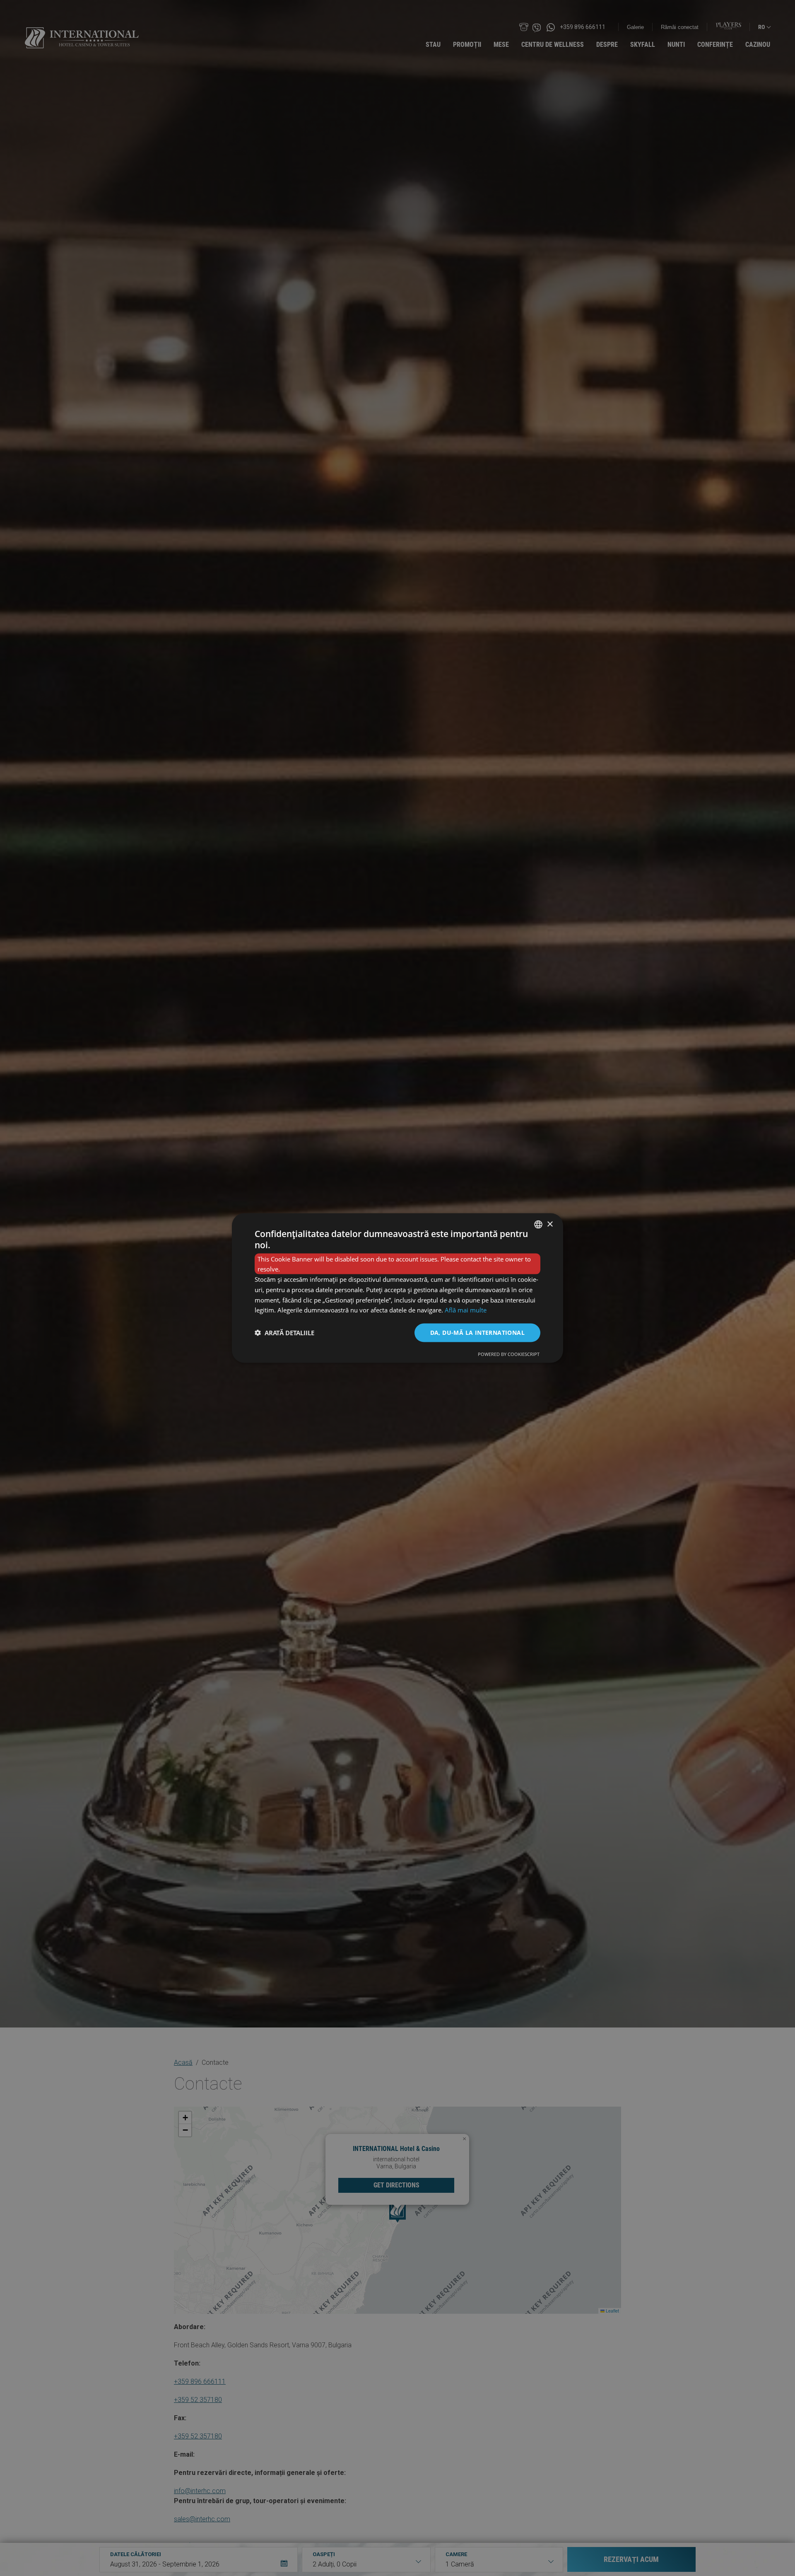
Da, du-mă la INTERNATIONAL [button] (477, 1333)
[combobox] (538, 1225)
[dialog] (397, 1288)
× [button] (550, 1224)
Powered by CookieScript (509, 1354)
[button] (284, 1333)
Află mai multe (466, 1310)
